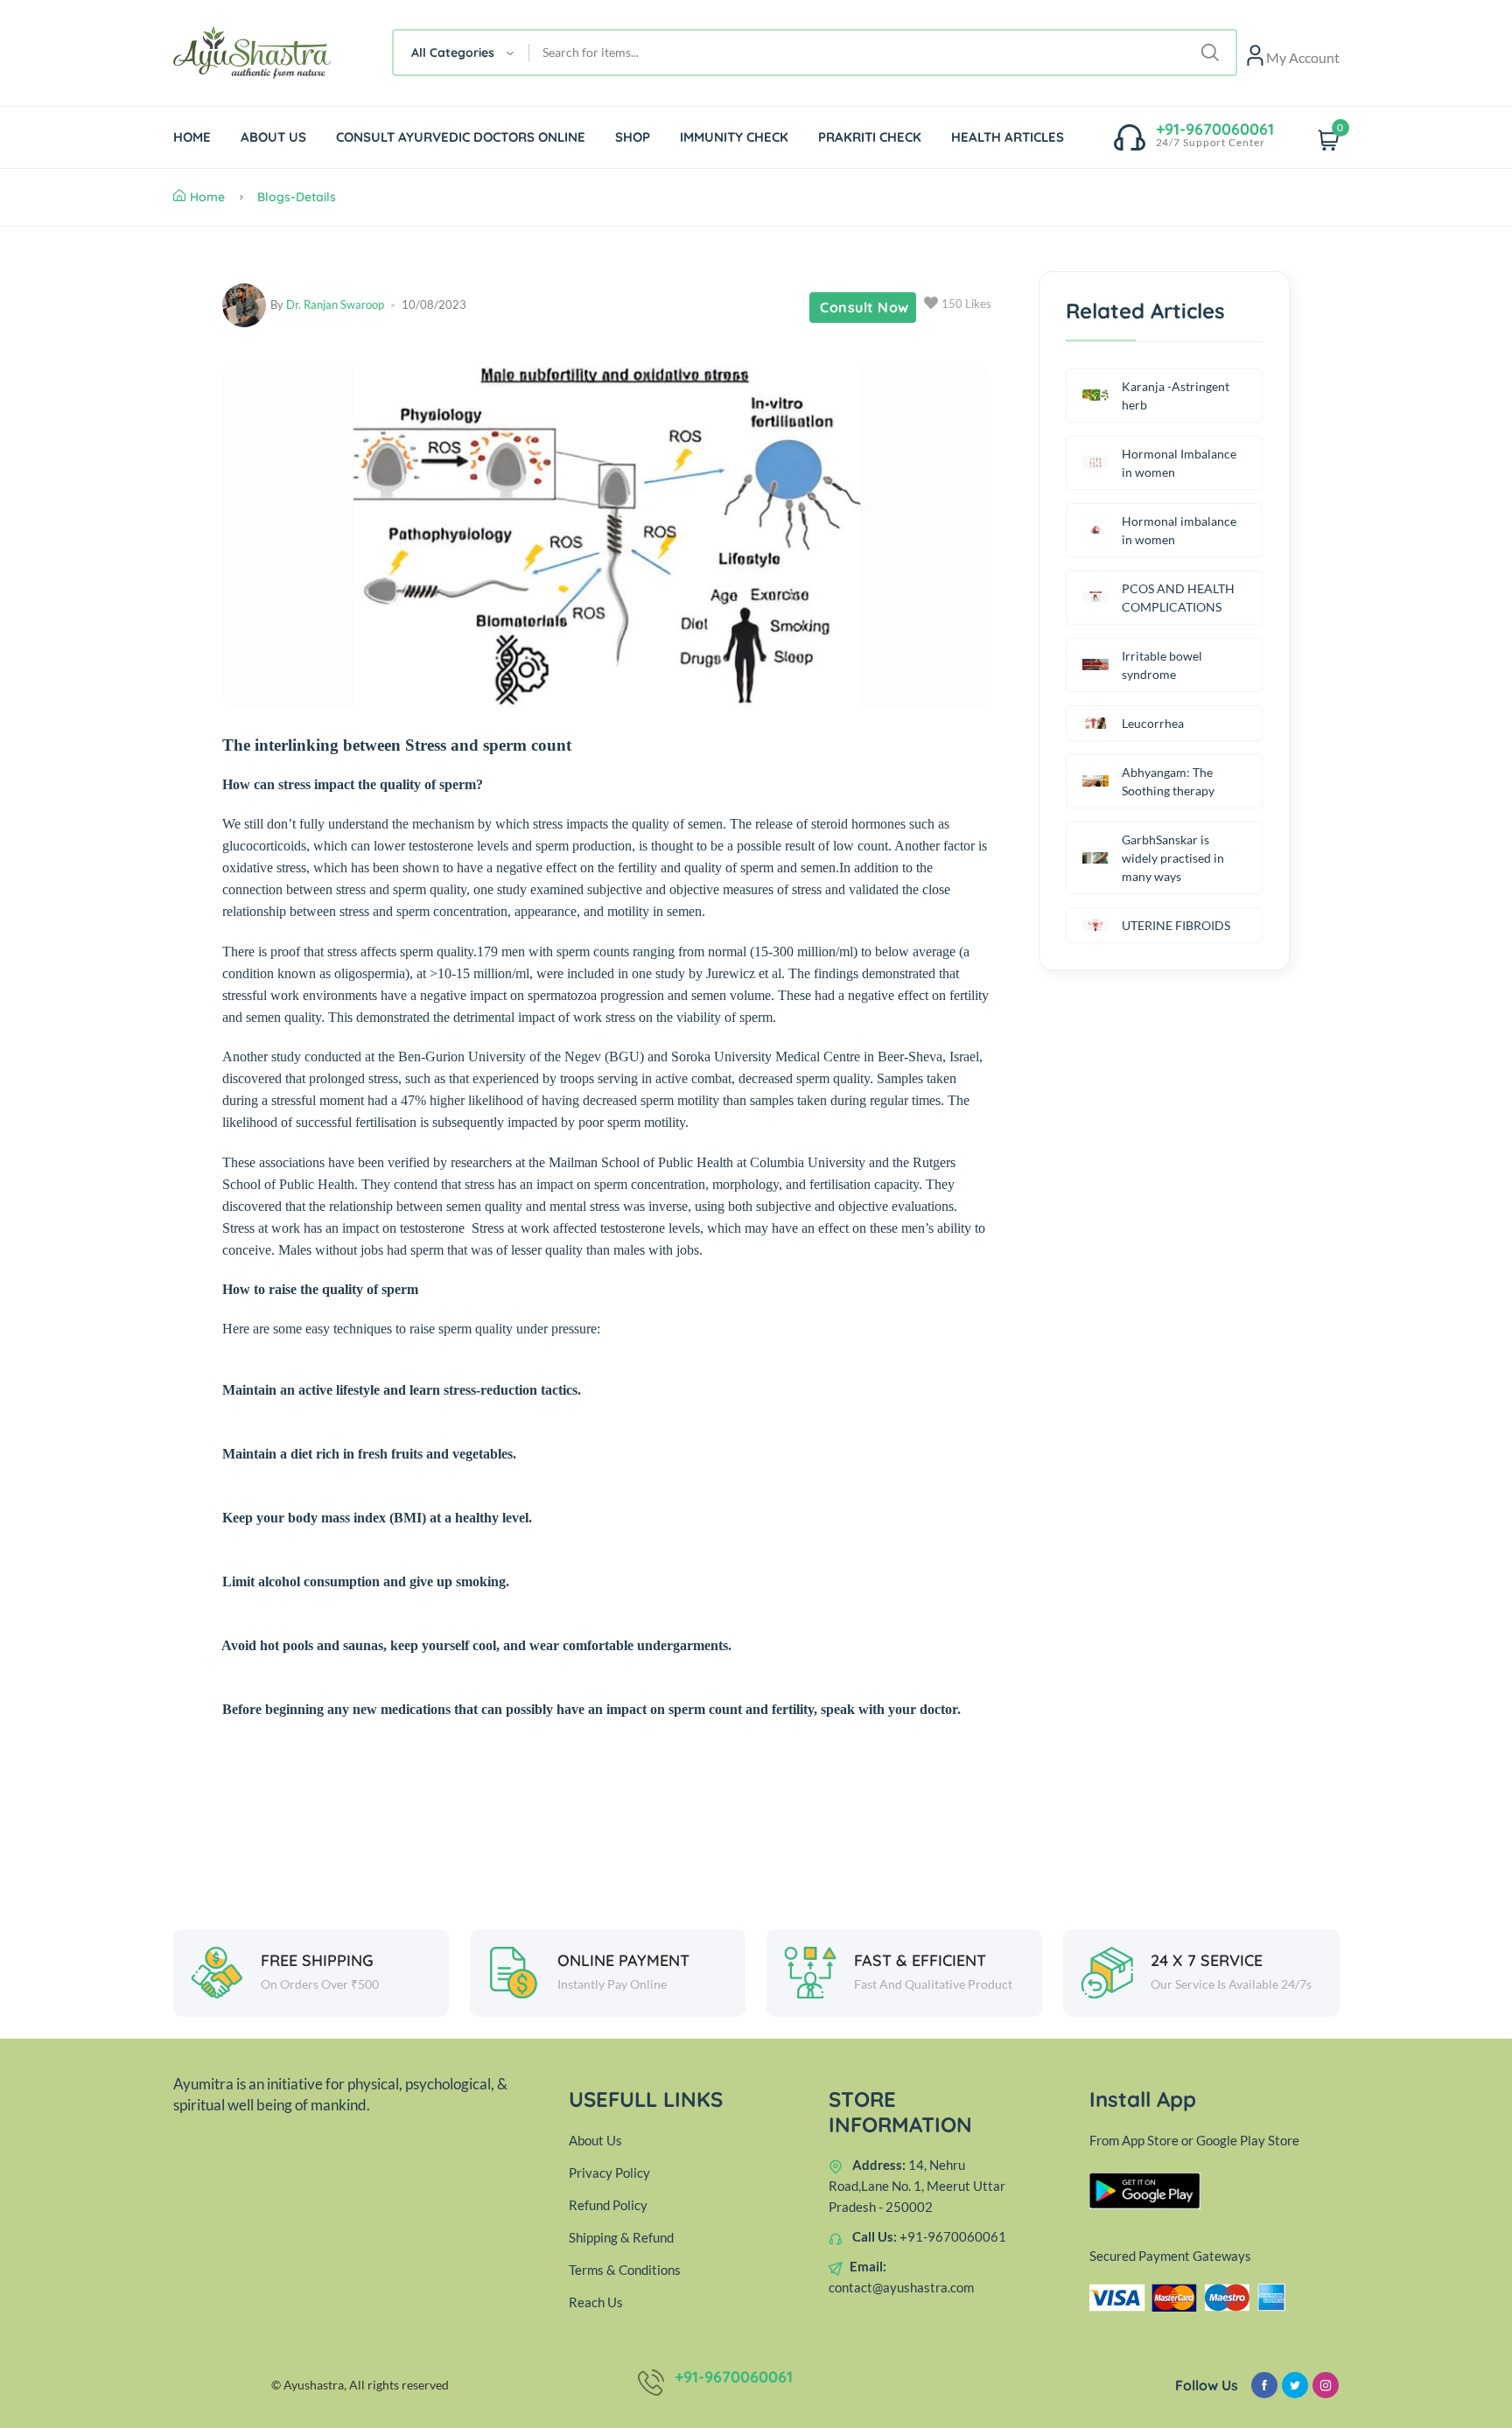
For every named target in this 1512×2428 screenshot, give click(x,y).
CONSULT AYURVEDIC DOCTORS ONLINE (461, 137)
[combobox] (462, 52)
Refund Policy (608, 2205)
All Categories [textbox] (453, 52)
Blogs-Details (297, 197)
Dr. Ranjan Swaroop (335, 304)
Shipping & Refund (621, 2237)
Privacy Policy (609, 2173)
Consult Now (864, 307)
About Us (595, 2140)
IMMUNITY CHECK (734, 137)
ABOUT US (273, 137)
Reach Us (596, 2302)
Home (207, 197)
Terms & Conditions (625, 2270)
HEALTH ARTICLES (1008, 137)
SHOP (633, 137)
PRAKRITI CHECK (870, 137)
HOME (192, 137)
